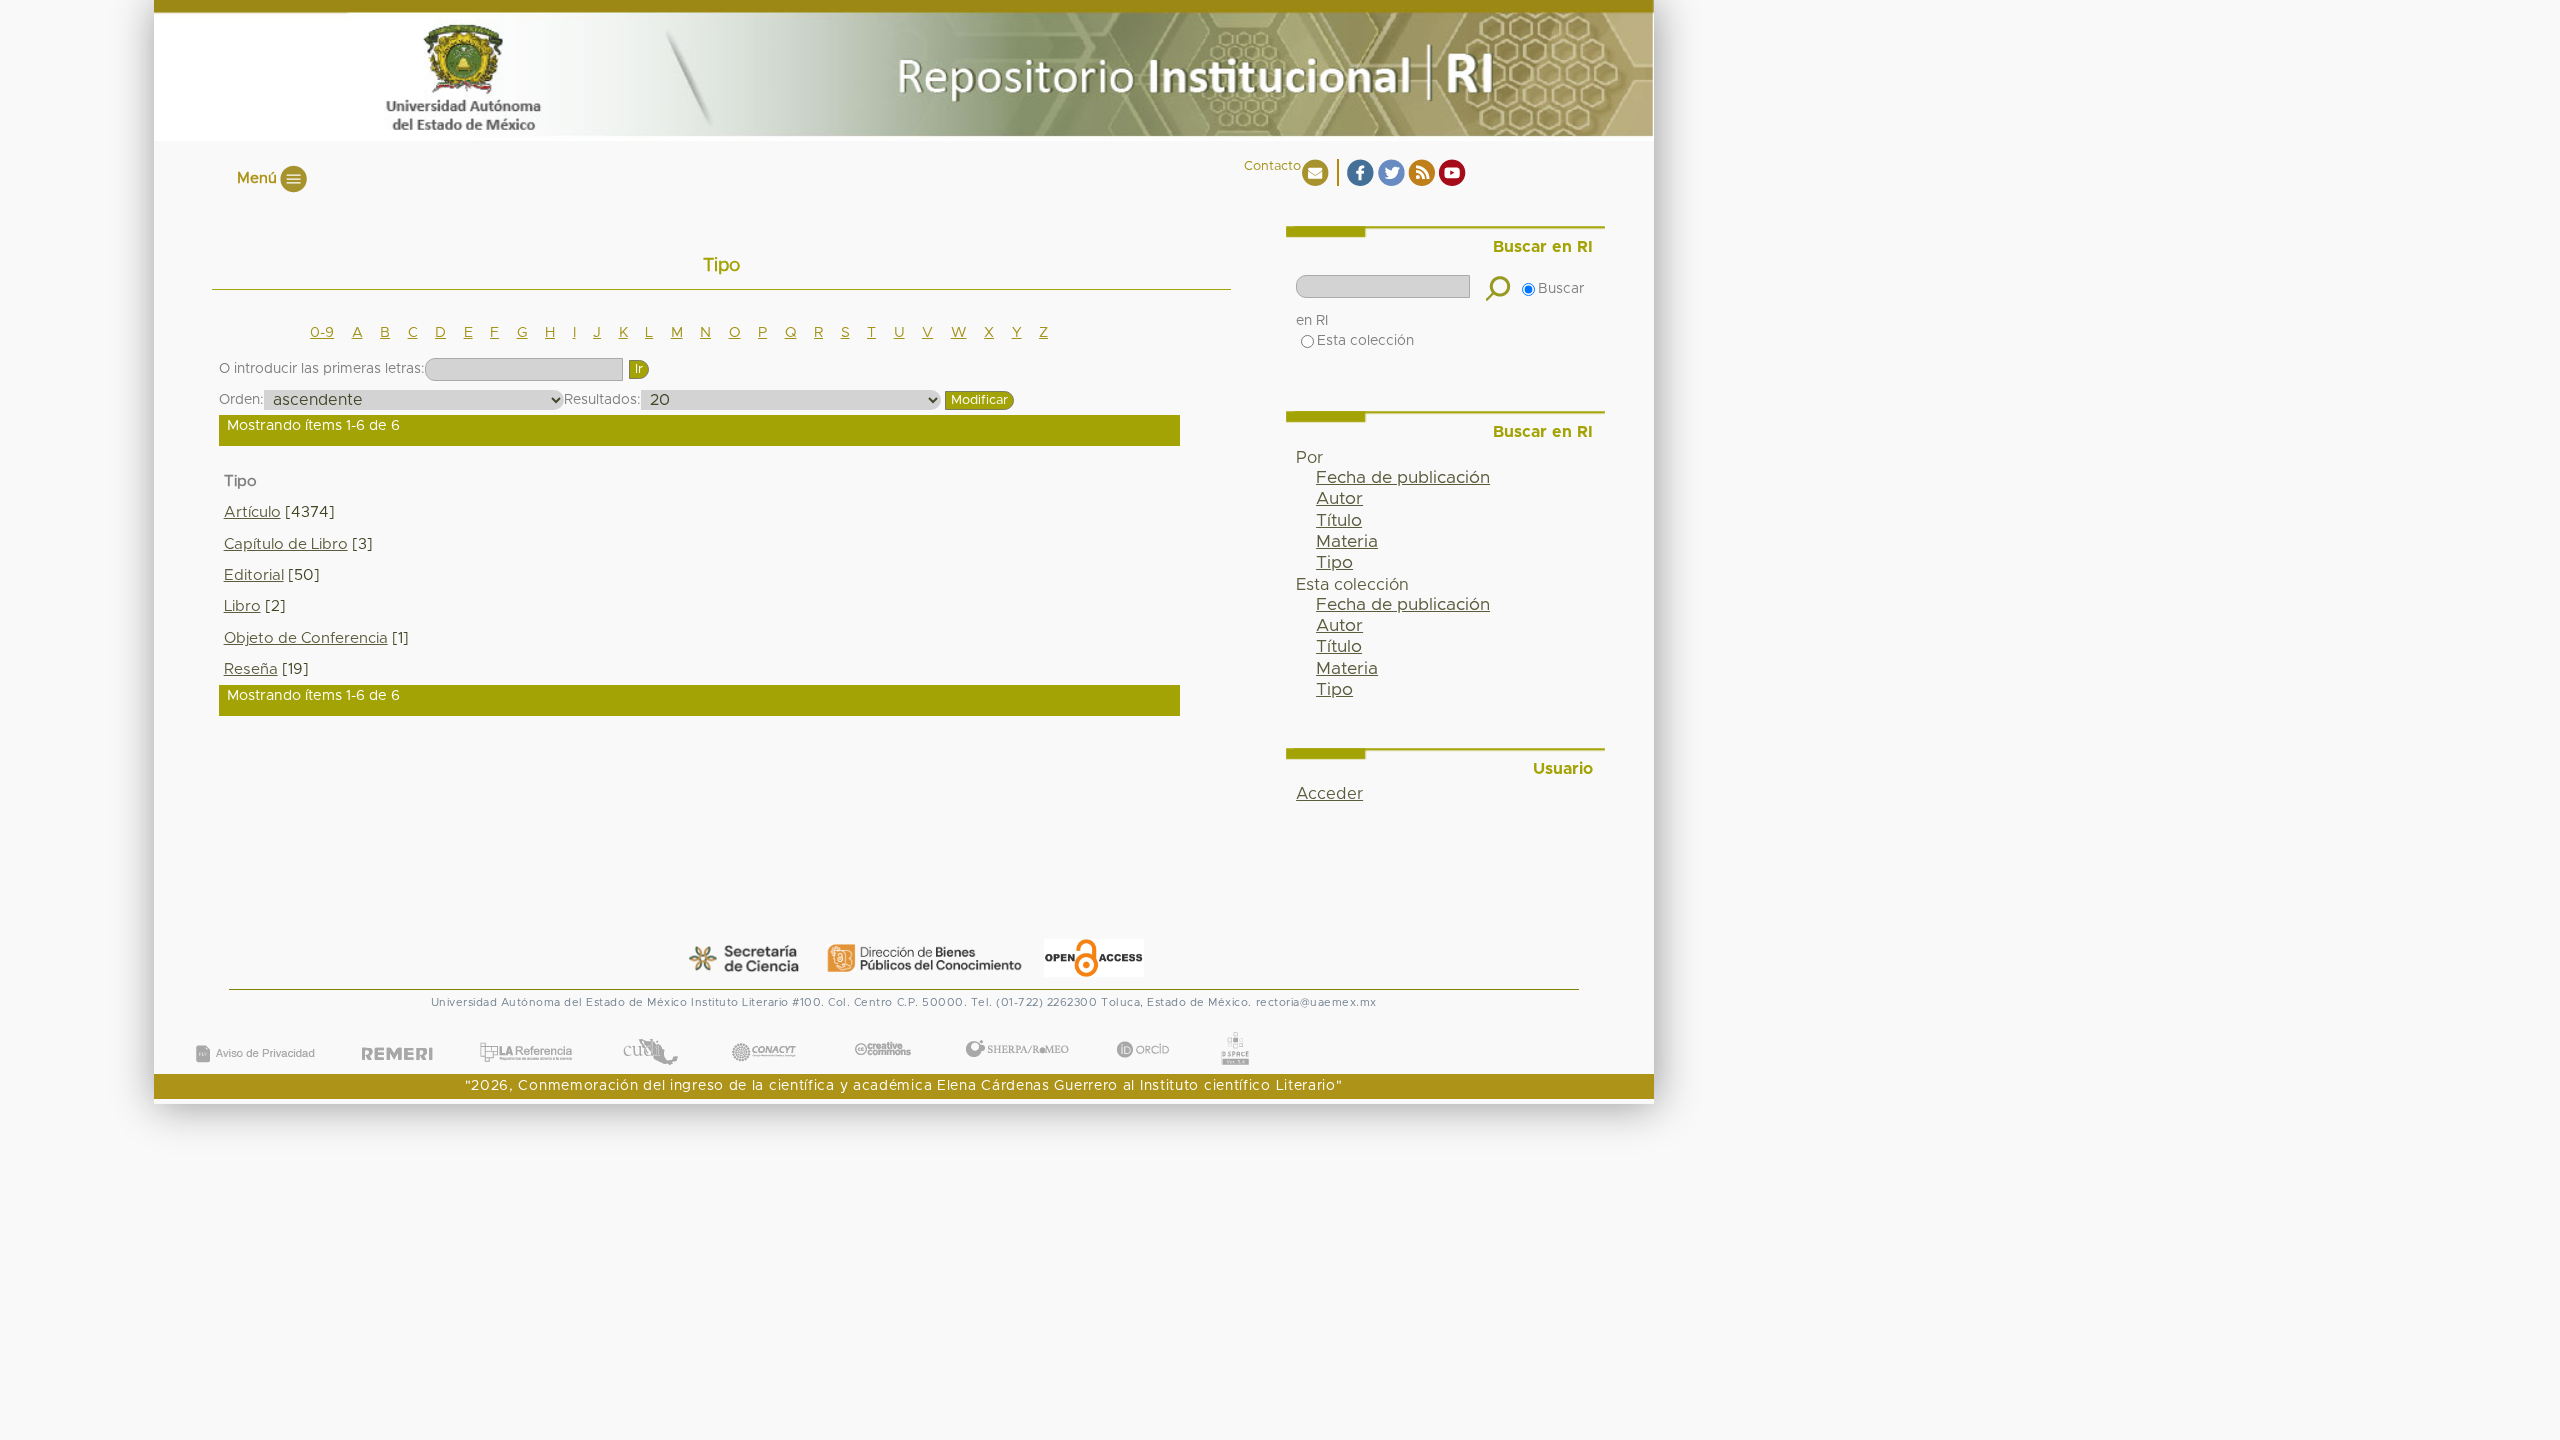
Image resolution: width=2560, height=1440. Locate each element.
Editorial (254, 575)
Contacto (1272, 166)
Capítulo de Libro (286, 544)
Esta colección (1365, 341)
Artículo (252, 512)
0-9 (322, 333)
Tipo (1334, 563)
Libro (242, 606)
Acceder (1329, 794)
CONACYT (763, 1031)
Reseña (251, 669)
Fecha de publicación (1403, 478)
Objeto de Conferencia (306, 638)
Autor (1339, 499)
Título (1339, 521)
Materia (1347, 542)
